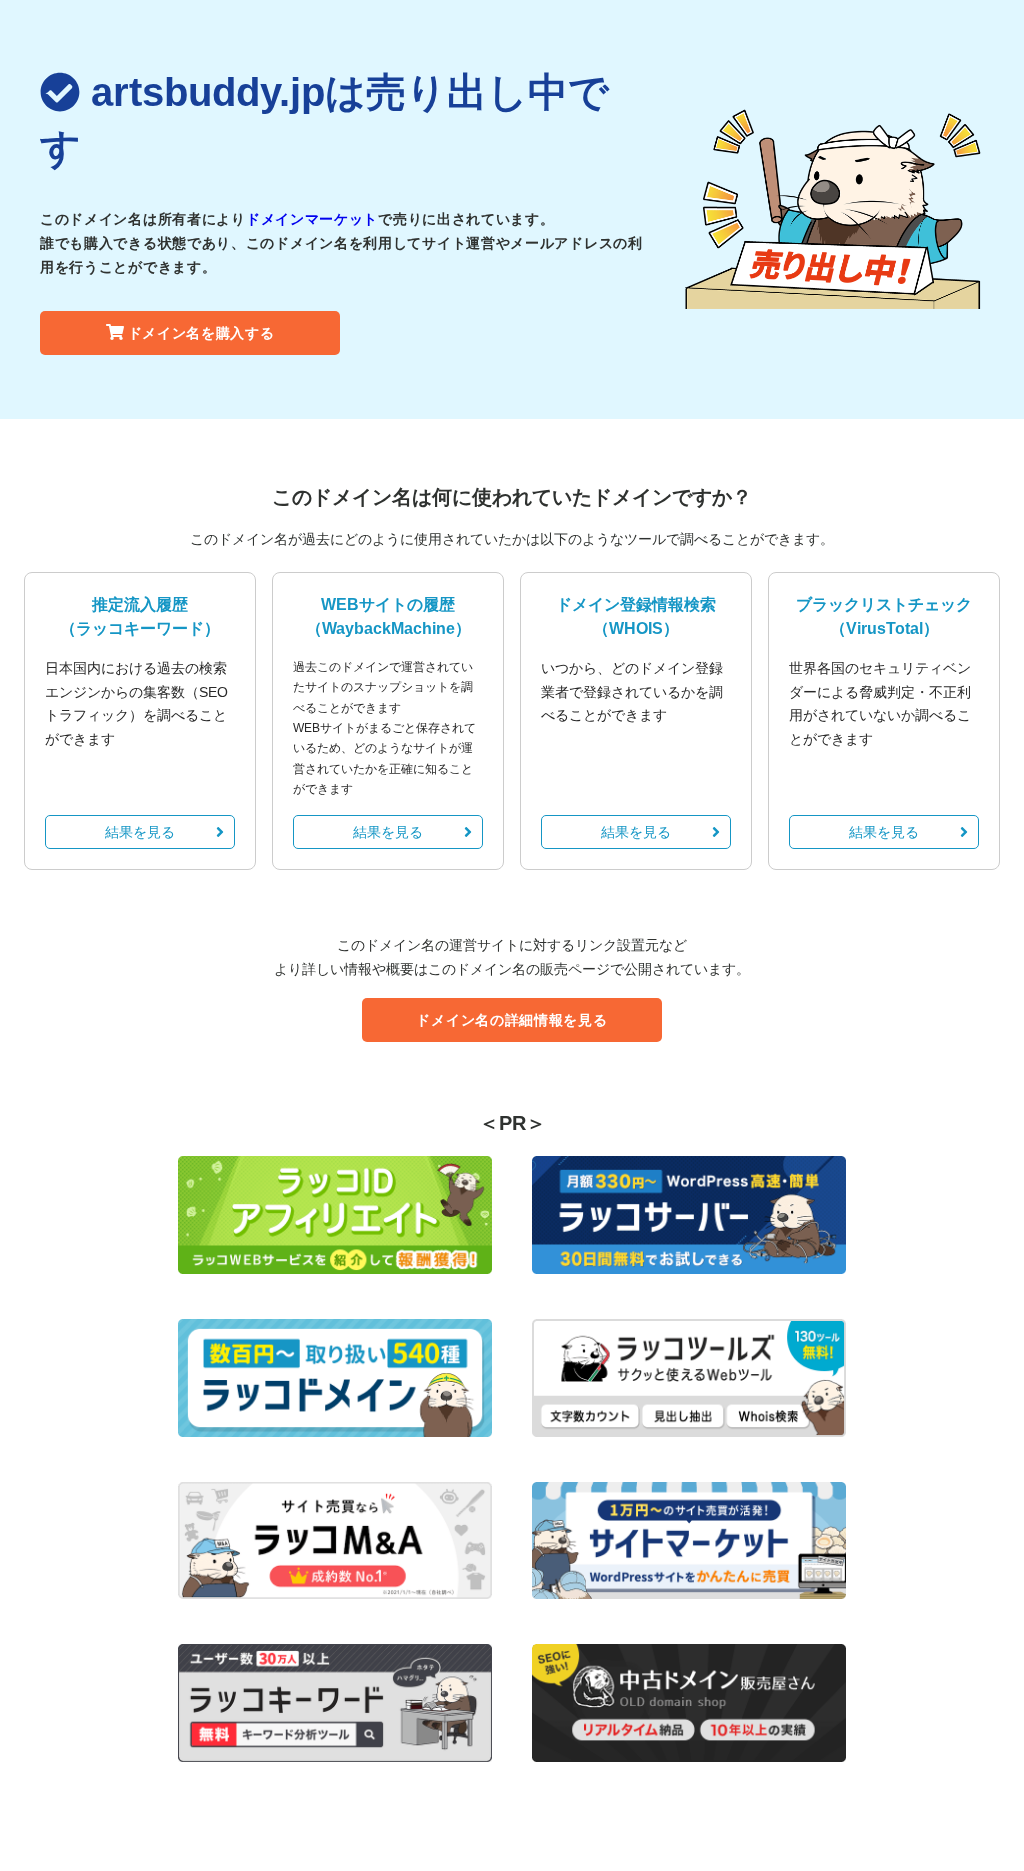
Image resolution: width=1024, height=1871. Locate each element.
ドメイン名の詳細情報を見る (511, 1020)
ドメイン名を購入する (201, 333)
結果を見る (140, 832)
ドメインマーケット (312, 219)
